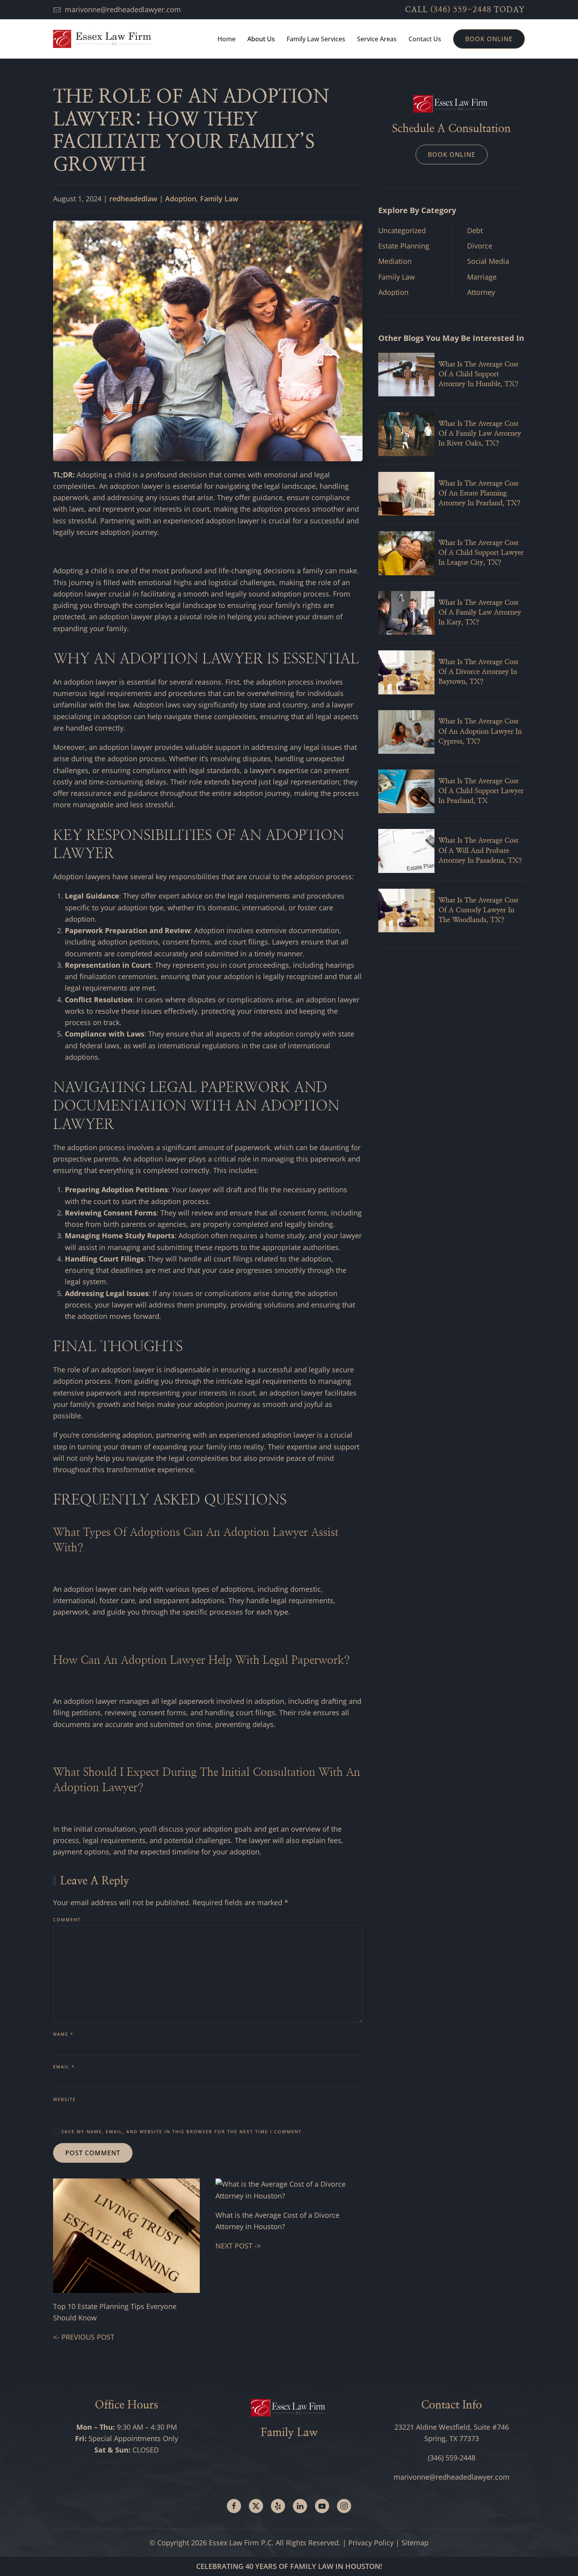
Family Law (219, 199)
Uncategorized (402, 230)
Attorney (481, 292)
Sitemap (415, 2543)
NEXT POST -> (238, 2246)
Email (64, 2067)
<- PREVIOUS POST (84, 2337)
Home (226, 39)
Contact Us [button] (425, 39)
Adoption (181, 199)
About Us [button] (261, 39)
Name (63, 2034)
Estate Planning (404, 246)
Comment (67, 1920)
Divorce (480, 246)
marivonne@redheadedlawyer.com (123, 9)
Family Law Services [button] (316, 39)
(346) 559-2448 (461, 10)
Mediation (395, 261)
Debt (475, 230)
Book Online (489, 39)
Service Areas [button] (377, 39)
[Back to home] (102, 39)
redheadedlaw (133, 199)
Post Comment (93, 2153)
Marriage (482, 277)
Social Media (488, 261)
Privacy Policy (371, 2543)
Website (64, 2099)
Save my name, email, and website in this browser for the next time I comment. (181, 2131)
